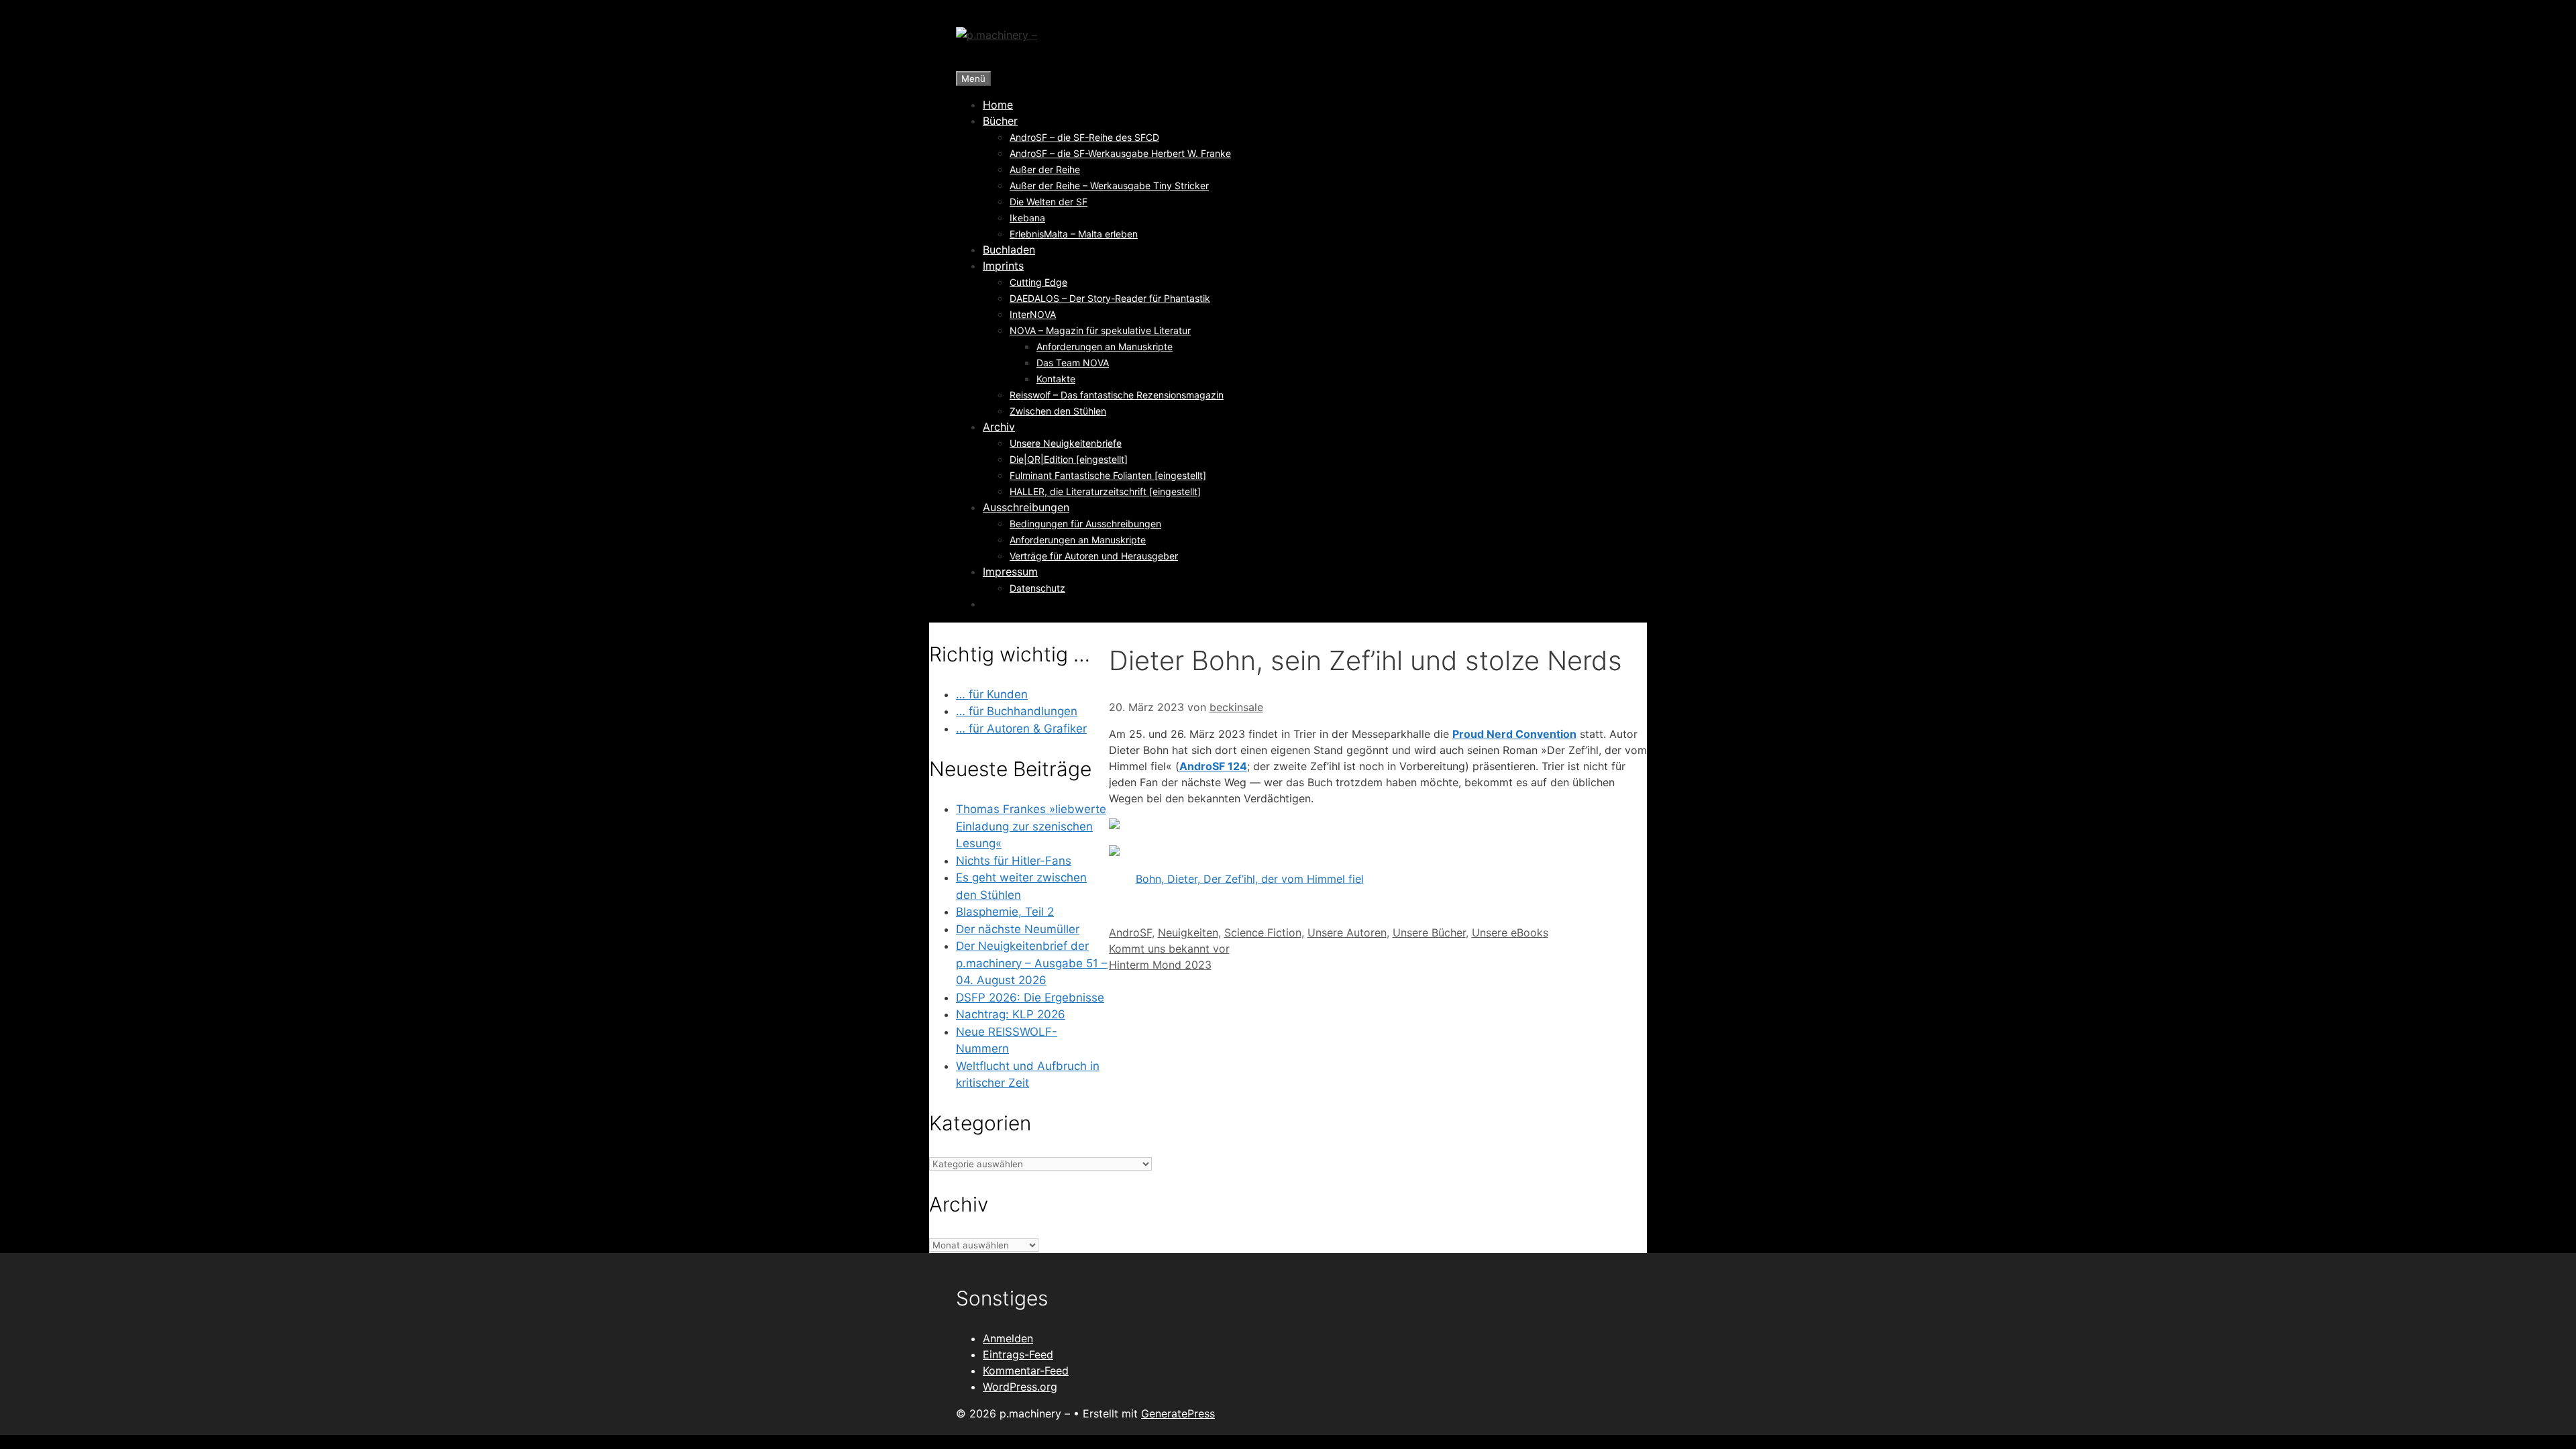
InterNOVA (1033, 314)
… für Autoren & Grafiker (1021, 729)
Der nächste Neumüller (1018, 929)
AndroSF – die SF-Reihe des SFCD (1084, 137)
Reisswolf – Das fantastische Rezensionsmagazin (1117, 395)
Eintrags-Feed (1018, 1354)
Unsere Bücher (1429, 932)
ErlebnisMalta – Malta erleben (1074, 234)
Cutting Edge (1038, 282)
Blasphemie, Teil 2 (1005, 912)
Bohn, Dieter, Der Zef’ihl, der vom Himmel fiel (1250, 879)
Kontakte (1056, 379)
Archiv (999, 427)
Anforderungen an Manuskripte (1105, 346)
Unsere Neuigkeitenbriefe (1066, 443)
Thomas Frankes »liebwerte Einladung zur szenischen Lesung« (1031, 826)
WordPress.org (1020, 1387)
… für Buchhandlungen (1017, 711)
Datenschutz (1037, 588)
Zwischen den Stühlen (1058, 411)
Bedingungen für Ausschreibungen (1085, 524)
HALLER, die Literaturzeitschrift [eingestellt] (1105, 491)
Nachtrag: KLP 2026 (1011, 1014)
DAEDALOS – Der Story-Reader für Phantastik (1110, 298)
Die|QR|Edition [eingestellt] (1069, 459)
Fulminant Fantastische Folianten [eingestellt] (1108, 475)
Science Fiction (1263, 932)
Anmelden (1008, 1338)
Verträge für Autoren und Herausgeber (1094, 556)
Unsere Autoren (1347, 932)
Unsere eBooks (1510, 932)
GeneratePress (1178, 1413)
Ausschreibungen (1026, 507)
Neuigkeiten (1188, 932)
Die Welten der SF (1049, 202)
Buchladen (1009, 250)
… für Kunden (992, 694)
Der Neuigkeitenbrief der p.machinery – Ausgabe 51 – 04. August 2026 (1032, 963)
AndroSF (1130, 932)
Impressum (1010, 572)
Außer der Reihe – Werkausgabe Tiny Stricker (1109, 185)
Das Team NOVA (1073, 363)
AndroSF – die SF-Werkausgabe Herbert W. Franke (1120, 153)
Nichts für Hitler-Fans (1014, 861)
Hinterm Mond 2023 (1160, 965)
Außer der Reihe (1045, 169)
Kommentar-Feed (1026, 1371)
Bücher (1000, 121)
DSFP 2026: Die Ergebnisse (1030, 998)
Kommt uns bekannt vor (1169, 949)
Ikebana (1027, 218)
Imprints (1003, 266)
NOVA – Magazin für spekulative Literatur (1100, 330)
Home (998, 105)
